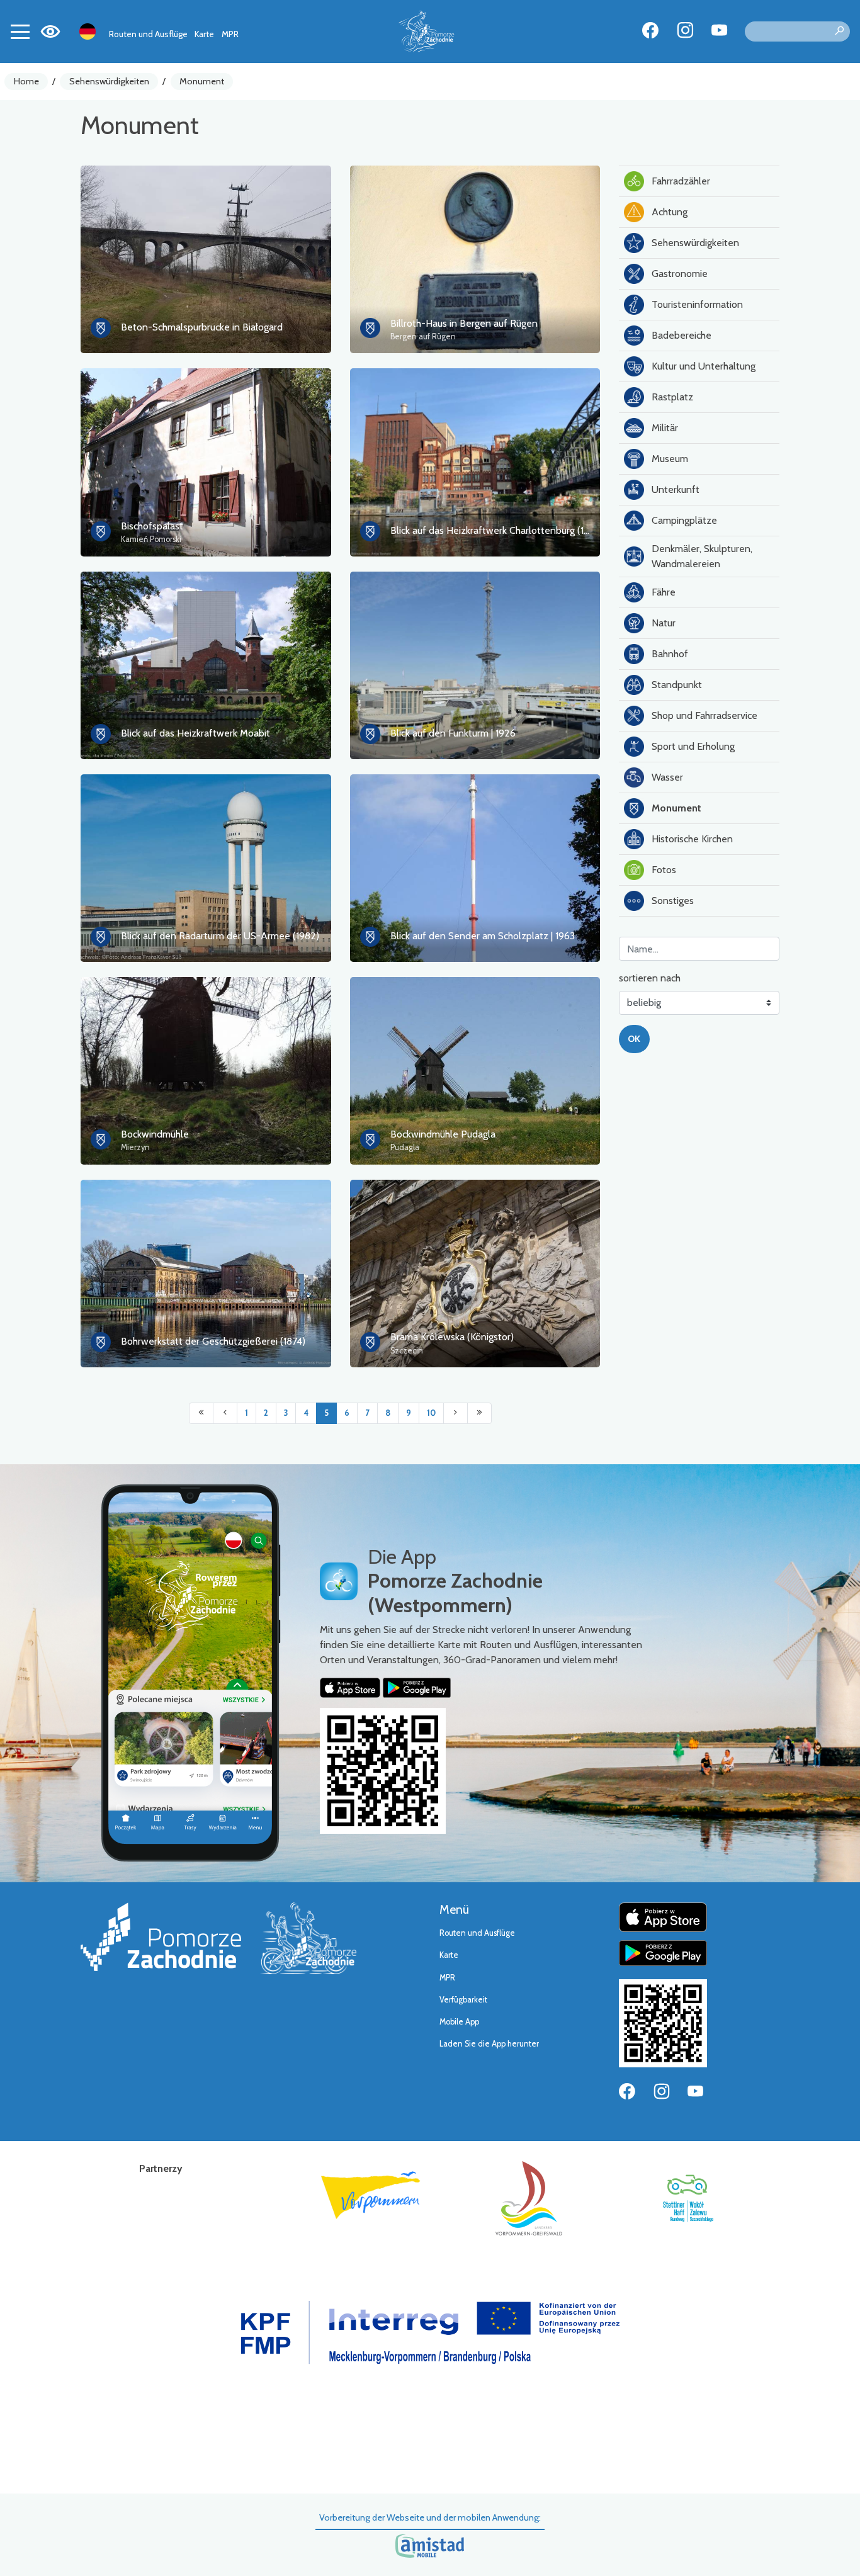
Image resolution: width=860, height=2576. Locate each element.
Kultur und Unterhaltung (704, 366)
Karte (204, 34)
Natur (664, 623)
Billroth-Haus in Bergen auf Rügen (464, 323)
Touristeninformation (697, 304)
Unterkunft (676, 489)
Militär (665, 428)
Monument (202, 81)
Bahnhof (670, 654)
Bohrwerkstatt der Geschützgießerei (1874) (213, 1341)
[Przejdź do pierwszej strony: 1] (201, 1413)
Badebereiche (682, 335)
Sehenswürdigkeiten (109, 81)
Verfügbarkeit (463, 2000)
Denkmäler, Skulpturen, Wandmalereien (702, 556)
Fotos (664, 870)
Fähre (664, 592)
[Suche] (839, 31)
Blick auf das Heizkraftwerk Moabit (195, 733)
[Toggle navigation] (20, 31)
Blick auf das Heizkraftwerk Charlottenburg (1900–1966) (511, 530)
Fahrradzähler (681, 181)
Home (26, 81)
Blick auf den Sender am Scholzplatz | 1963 (483, 936)
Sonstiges (673, 901)
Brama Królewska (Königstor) (452, 1337)
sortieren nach (650, 978)
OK (634, 1039)
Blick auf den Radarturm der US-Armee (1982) (220, 936)
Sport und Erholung (693, 746)
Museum (670, 459)
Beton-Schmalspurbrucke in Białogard (202, 327)
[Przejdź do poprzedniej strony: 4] (225, 1413)
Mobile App (459, 2022)
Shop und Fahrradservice (704, 715)
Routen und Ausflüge (148, 34)
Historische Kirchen (692, 839)
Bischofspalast (152, 526)
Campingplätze (684, 520)
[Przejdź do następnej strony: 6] (455, 1413)
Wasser (667, 777)
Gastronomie (680, 274)
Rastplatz (672, 397)
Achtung (670, 212)
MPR (230, 34)
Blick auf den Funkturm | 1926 (453, 733)
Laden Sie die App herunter (489, 2044)
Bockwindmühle (155, 1134)
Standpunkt (677, 685)
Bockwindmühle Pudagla (443, 1134)
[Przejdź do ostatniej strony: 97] (479, 1413)
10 (431, 1413)
